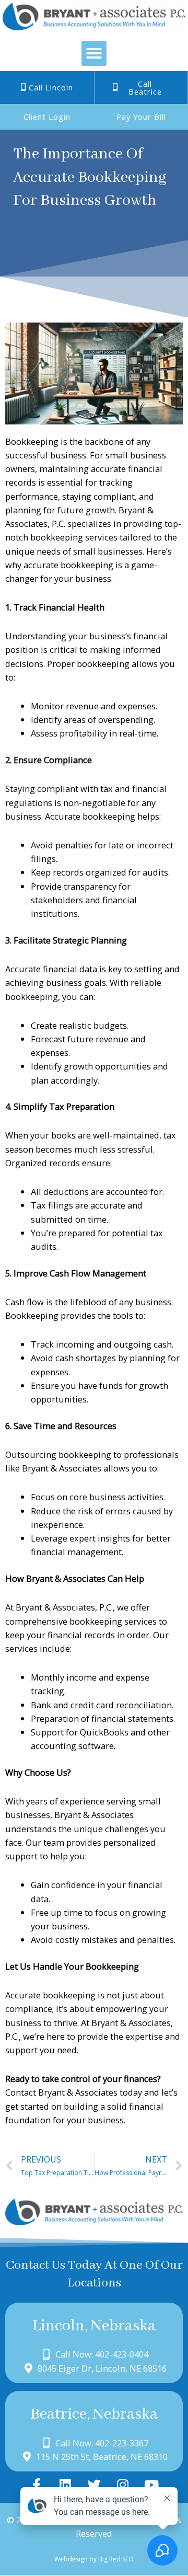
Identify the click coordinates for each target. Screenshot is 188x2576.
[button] (94, 53)
